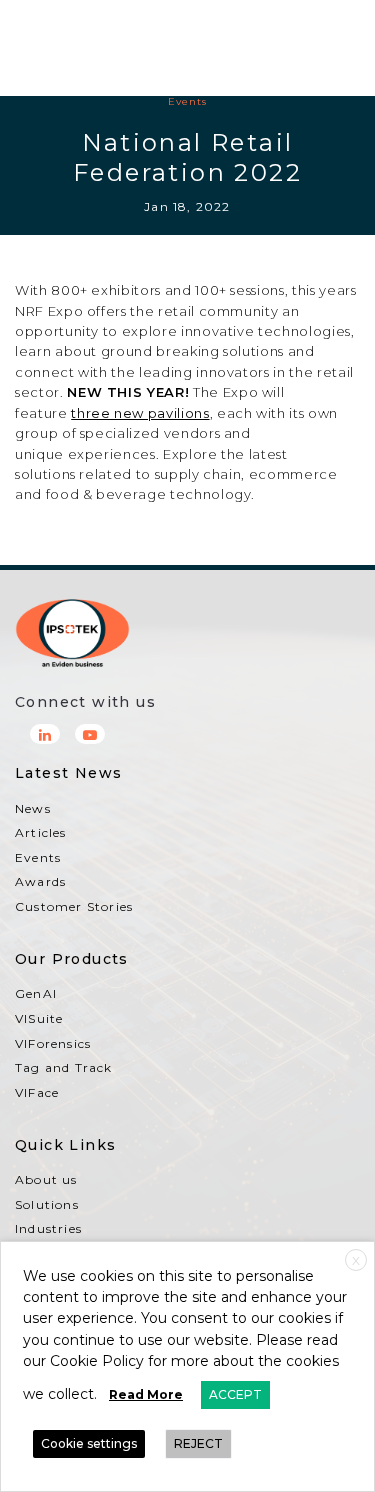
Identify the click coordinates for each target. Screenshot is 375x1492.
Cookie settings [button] (89, 1443)
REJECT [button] (198, 1443)
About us (46, 1179)
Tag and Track (64, 1067)
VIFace (37, 1092)
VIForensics (53, 1043)
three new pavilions (140, 413)
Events (187, 102)
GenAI (36, 993)
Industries (48, 1228)
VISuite (39, 1018)
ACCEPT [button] (235, 1394)
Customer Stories (74, 906)
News (33, 808)
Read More (146, 1394)
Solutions (47, 1204)
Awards (40, 881)
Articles (41, 832)
